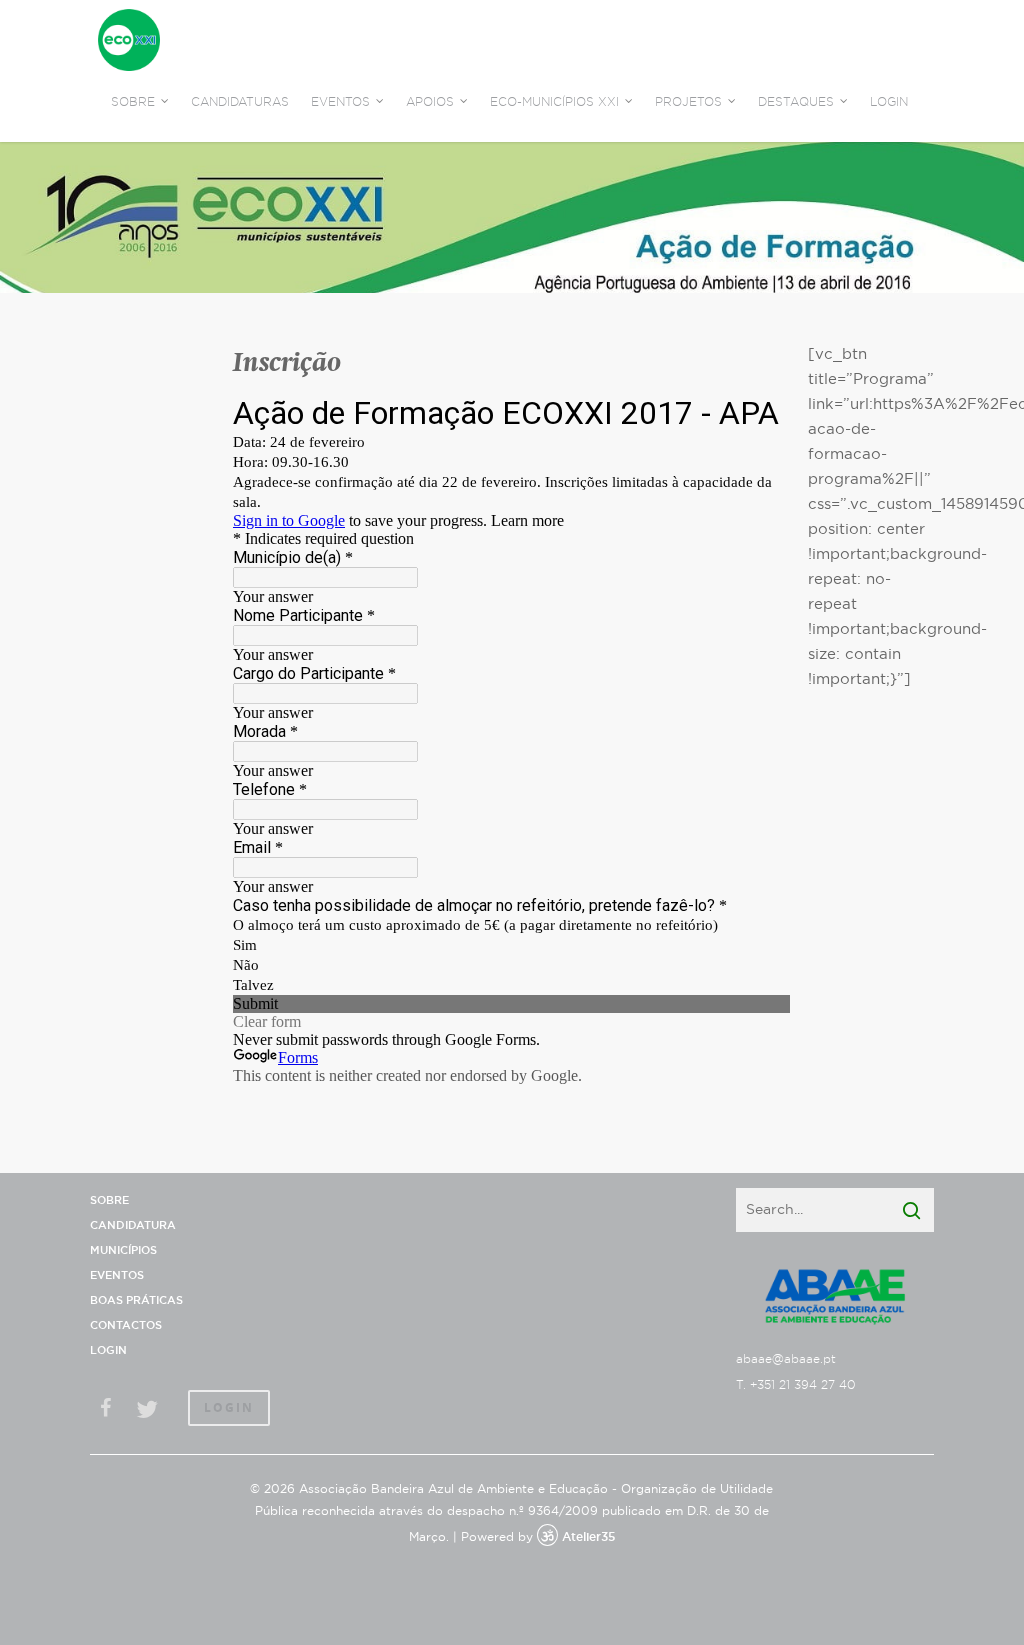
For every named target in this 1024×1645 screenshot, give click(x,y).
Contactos (126, 1325)
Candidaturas (240, 102)
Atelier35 (588, 1537)
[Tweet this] (147, 1410)
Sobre (109, 1200)
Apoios (430, 102)
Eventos (117, 1275)
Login (889, 102)
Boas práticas (136, 1300)
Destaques (796, 102)
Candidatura (133, 1225)
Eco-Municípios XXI (554, 102)
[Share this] (108, 1410)
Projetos (688, 102)
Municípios (123, 1250)
